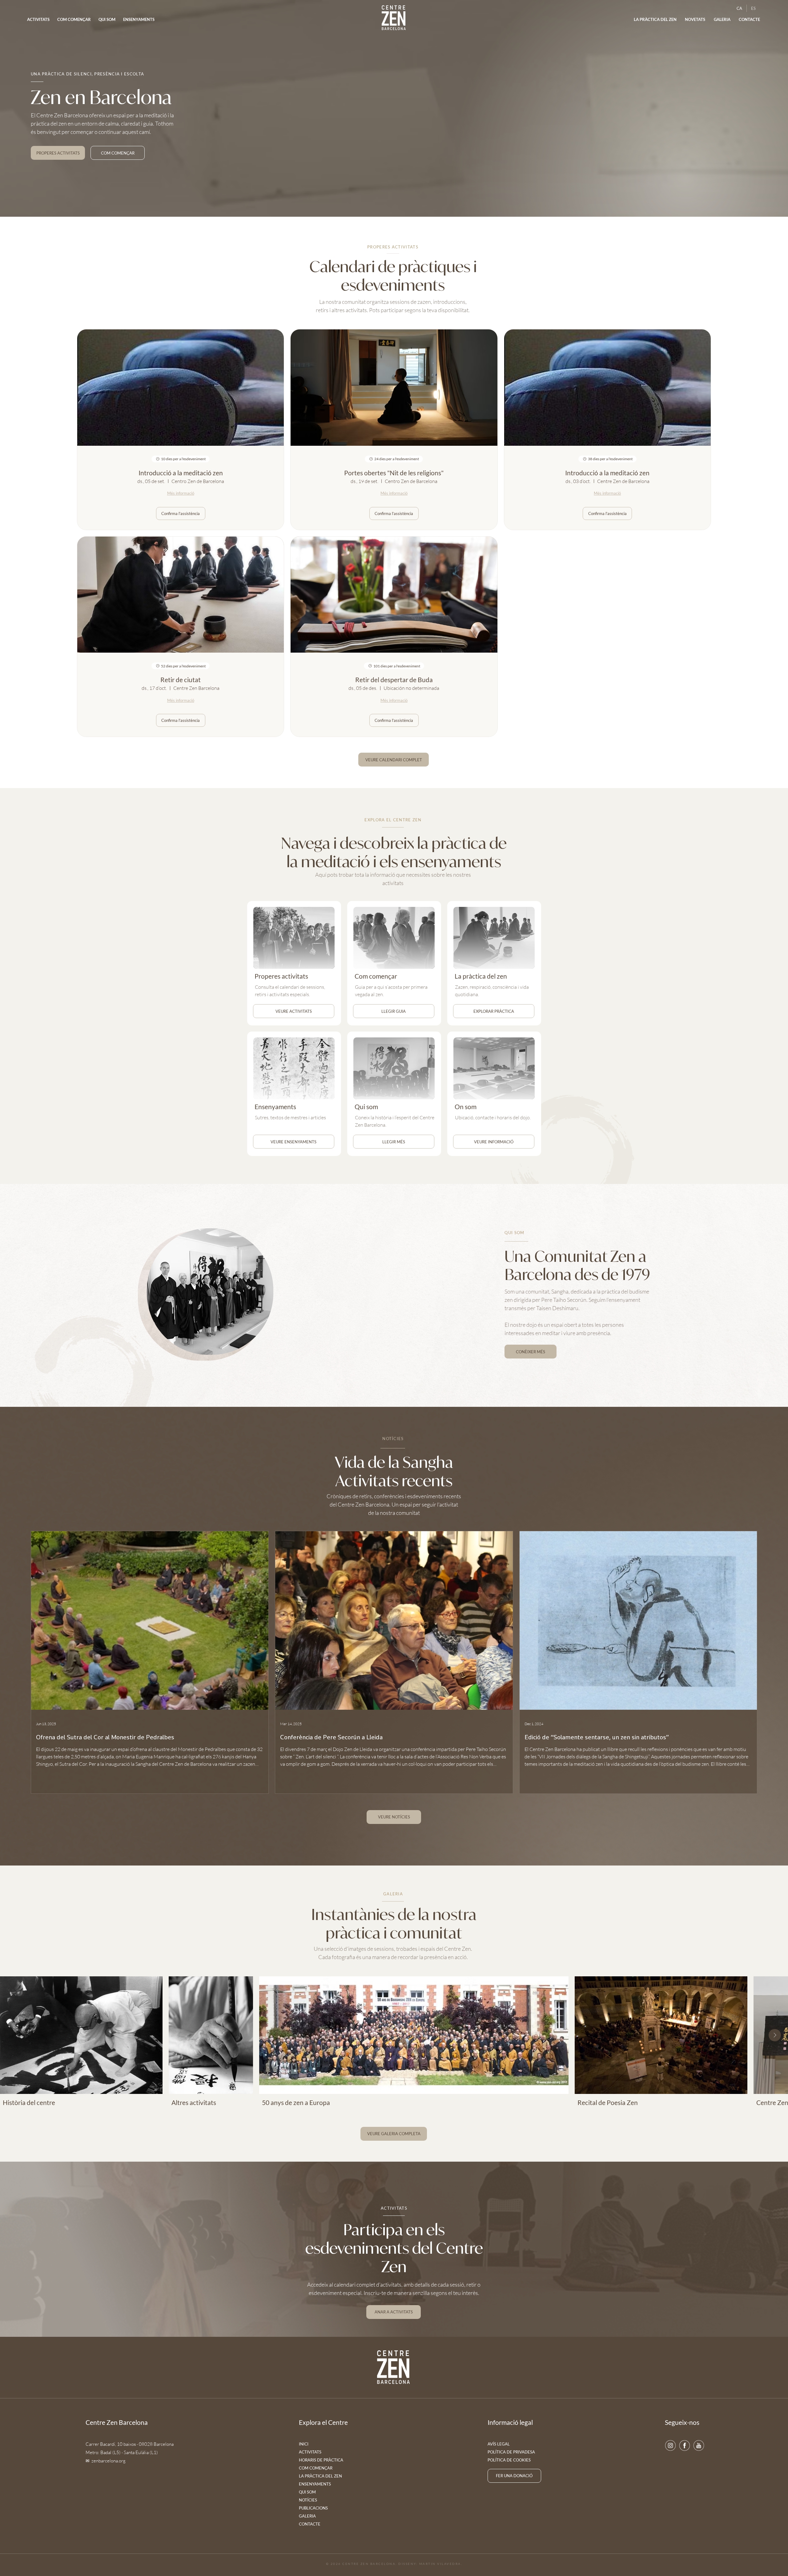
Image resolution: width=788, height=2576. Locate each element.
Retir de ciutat (181, 680)
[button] (695, 20)
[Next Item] (775, 2035)
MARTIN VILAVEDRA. (441, 2564)
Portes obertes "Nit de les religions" (394, 473)
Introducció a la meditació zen (181, 473)
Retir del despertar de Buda (394, 680)
